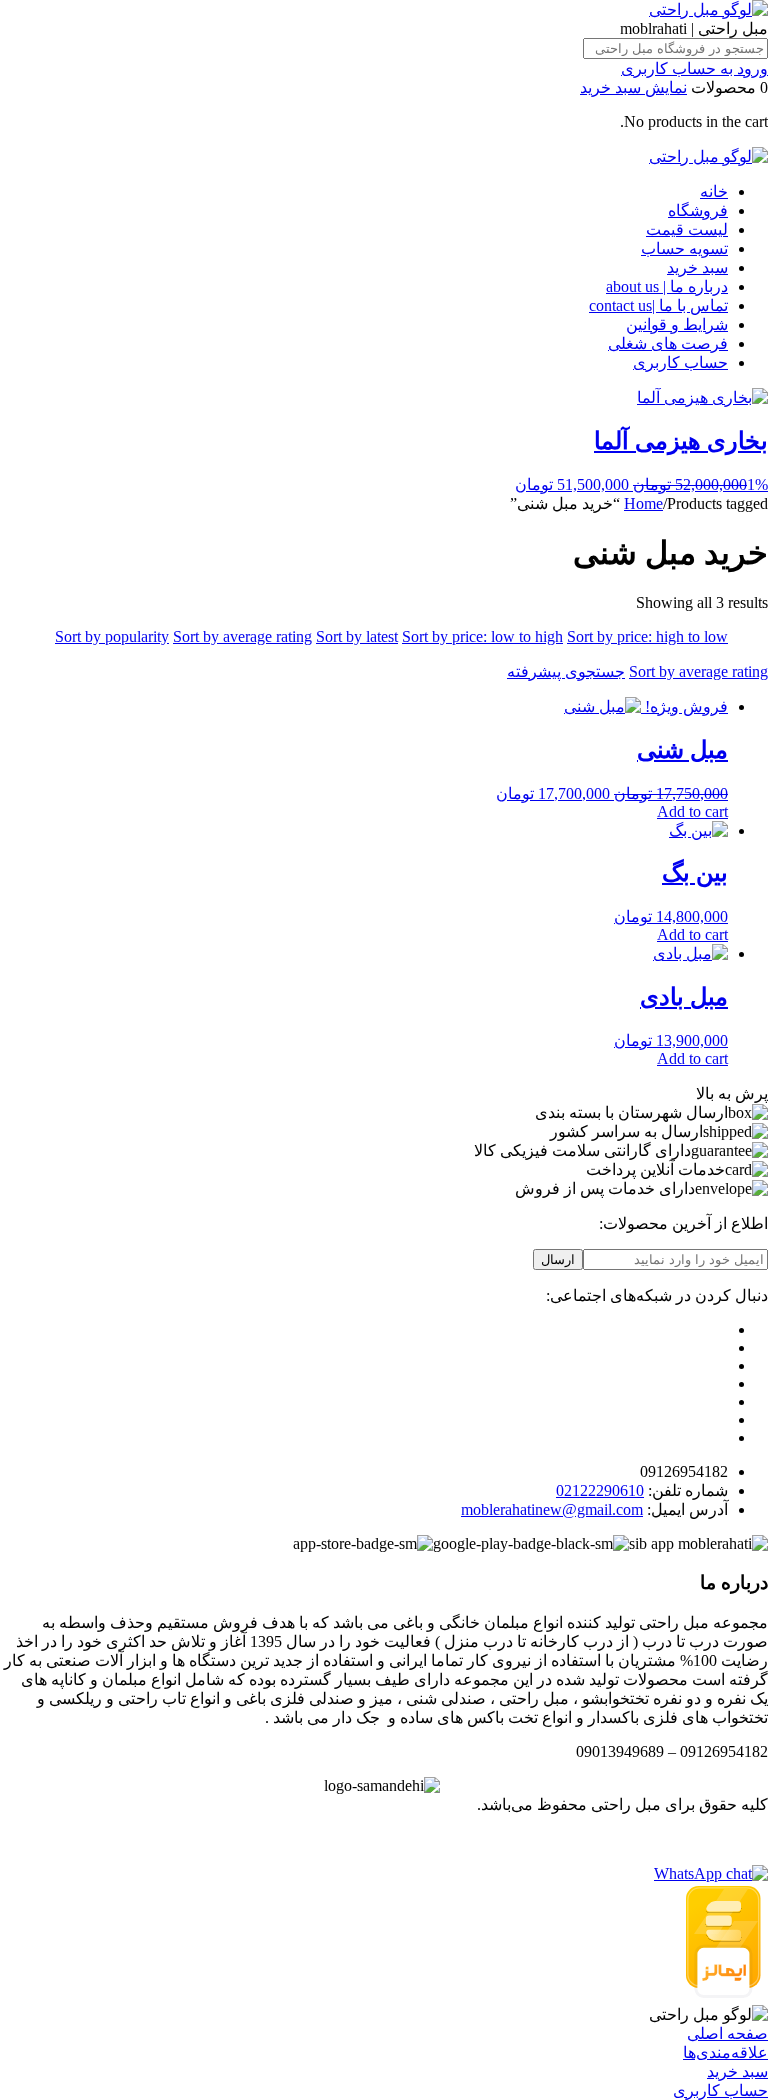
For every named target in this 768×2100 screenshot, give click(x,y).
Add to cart (692, 811)
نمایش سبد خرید (633, 87)
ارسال (558, 1259)
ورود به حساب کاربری (694, 68)
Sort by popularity (112, 636)
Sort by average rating (242, 636)
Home (643, 503)
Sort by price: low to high (482, 636)
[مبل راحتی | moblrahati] (708, 9)
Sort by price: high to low (647, 636)
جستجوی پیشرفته (566, 671)
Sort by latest (357, 636)
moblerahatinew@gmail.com (552, 1509)
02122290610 (600, 1490)
